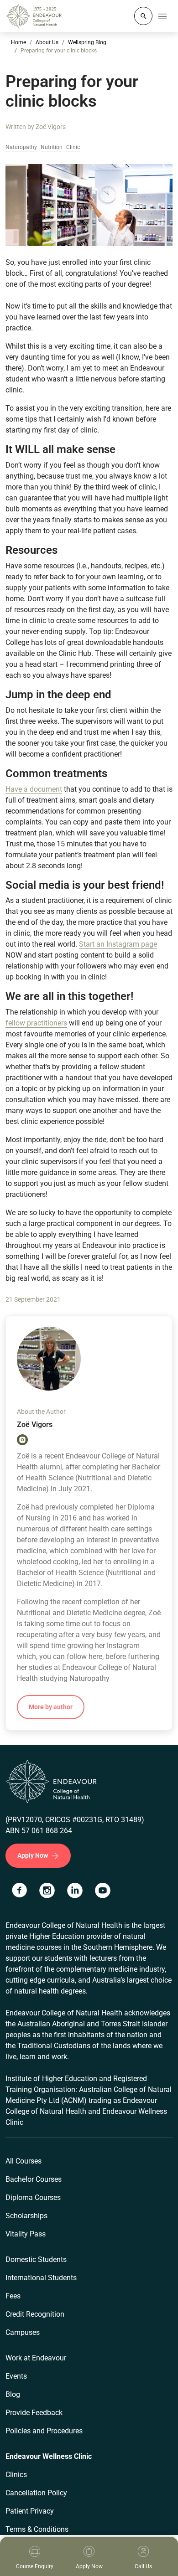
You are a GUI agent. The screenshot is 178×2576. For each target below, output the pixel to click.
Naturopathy (21, 147)
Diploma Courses (33, 2197)
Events (16, 2376)
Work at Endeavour (36, 2358)
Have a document (34, 789)
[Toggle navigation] (162, 16)
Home (18, 42)
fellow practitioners (36, 1023)
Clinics (16, 2475)
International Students (41, 2278)
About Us (47, 42)
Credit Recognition (35, 2314)
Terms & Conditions (37, 2529)
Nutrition (52, 147)
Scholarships (26, 2216)
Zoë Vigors (51, 127)
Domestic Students (36, 2259)
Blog (13, 2394)
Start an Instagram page (118, 944)
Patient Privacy (30, 2511)
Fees (13, 2296)
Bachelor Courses (34, 2179)
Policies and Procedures (44, 2431)
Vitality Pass (26, 2234)
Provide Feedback (34, 2413)
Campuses (23, 2332)
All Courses (24, 2161)
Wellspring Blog (87, 42)
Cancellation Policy (36, 2493)
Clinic (73, 147)
